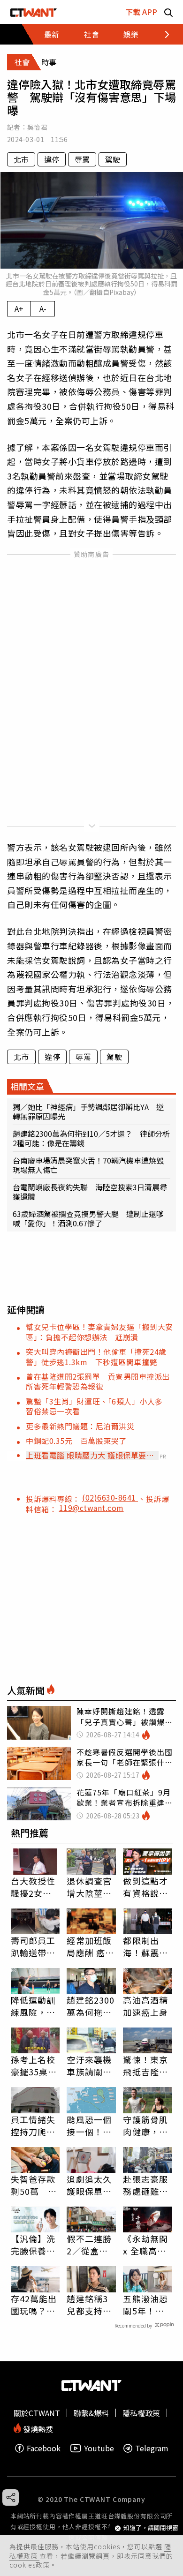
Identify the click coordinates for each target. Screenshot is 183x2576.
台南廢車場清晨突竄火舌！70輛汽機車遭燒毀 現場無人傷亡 (91, 1165)
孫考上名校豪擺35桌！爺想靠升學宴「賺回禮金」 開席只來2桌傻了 (34, 2065)
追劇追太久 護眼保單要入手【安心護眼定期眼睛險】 (89, 2185)
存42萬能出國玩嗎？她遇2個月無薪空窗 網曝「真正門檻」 (34, 2305)
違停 (52, 159)
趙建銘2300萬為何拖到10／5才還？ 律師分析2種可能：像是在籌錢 (91, 1138)
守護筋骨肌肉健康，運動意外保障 (145, 2125)
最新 (52, 34)
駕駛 (113, 159)
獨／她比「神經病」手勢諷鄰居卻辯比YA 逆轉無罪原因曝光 (88, 1112)
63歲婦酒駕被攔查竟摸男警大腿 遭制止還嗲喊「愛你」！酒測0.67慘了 (88, 1218)
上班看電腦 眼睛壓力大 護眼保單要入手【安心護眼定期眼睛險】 (90, 1455)
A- (43, 308)
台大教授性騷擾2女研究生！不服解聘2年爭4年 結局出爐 (34, 1887)
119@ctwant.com (91, 1508)
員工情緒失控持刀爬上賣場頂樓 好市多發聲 (33, 2125)
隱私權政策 (141, 2413)
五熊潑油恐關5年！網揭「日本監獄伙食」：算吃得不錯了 (145, 2305)
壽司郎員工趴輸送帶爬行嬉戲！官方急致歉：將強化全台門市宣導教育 (33, 1946)
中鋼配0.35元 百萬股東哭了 (76, 1441)
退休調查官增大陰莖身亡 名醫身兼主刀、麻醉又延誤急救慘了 (89, 1887)
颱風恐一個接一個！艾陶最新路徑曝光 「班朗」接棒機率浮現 (89, 2125)
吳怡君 (37, 127)
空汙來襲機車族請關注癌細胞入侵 (89, 2065)
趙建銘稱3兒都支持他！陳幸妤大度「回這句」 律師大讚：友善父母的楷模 (89, 2305)
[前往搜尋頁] (168, 12)
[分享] (11, 2497)
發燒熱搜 (37, 2428)
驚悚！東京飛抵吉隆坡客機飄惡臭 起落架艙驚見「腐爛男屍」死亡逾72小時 (148, 2065)
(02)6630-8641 (110, 1497)
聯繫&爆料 (91, 2413)
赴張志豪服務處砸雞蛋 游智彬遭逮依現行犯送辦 (148, 2185)
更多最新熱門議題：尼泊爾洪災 (80, 1426)
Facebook (44, 2448)
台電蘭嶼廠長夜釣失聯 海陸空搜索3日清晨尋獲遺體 (90, 1192)
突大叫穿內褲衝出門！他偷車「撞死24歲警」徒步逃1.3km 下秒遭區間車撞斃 (96, 1356)
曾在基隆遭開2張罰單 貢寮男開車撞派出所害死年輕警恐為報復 (98, 1381)
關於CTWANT (37, 2413)
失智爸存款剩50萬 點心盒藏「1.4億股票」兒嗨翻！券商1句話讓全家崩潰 (35, 2185)
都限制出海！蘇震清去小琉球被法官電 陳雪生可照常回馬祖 (145, 1946)
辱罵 (82, 159)
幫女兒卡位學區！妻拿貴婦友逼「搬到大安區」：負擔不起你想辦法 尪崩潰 (99, 1332)
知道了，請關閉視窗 (151, 2528)
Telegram (152, 2448)
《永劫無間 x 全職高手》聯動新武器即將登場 (147, 2245)
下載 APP (141, 12)
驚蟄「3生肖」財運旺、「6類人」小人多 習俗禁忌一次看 (98, 1406)
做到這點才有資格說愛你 (145, 1887)
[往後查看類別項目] (162, 34)
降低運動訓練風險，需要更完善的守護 (33, 2006)
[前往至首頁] (34, 12)
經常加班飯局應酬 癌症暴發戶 (90, 1946)
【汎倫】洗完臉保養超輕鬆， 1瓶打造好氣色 (33, 2245)
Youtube (99, 2448)
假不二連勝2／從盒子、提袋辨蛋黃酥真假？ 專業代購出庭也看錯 (89, 2245)
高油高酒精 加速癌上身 (145, 2006)
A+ (19, 308)
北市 (21, 159)
